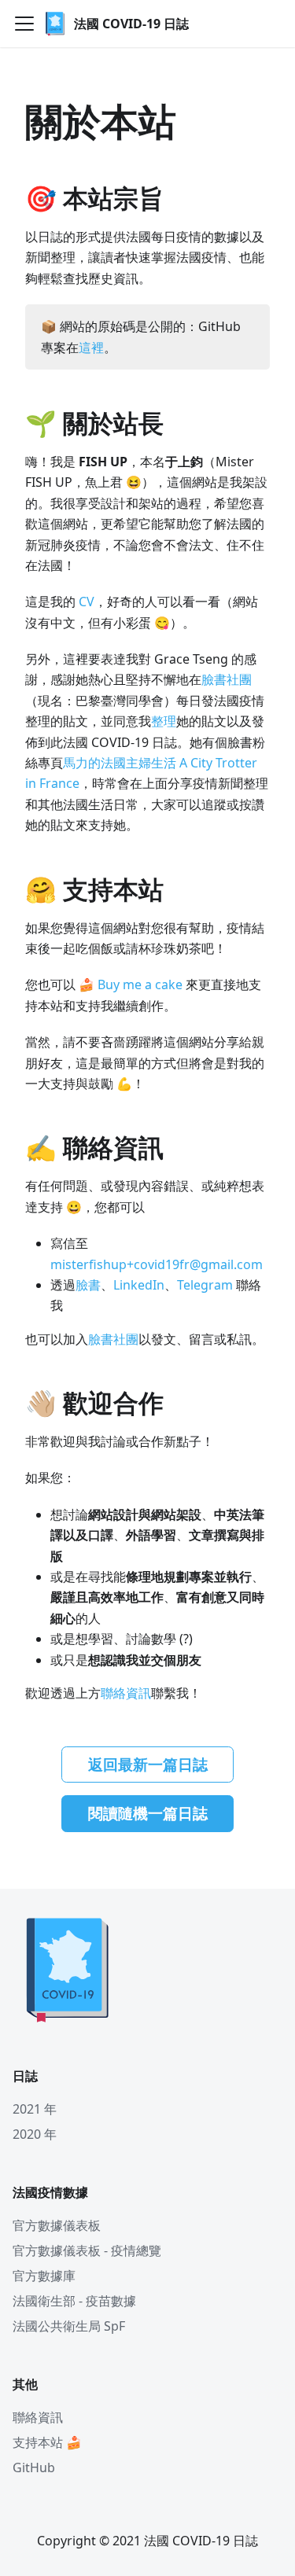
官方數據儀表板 (57, 2225)
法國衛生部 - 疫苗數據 (74, 2301)
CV (87, 602)
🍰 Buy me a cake (131, 984)
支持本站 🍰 (47, 2442)
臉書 (88, 1285)
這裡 (91, 348)
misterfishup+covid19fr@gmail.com (157, 1264)
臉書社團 (227, 679)
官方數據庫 (44, 2276)
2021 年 (35, 2109)
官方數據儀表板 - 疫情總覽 (87, 2250)
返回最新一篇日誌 (148, 1765)
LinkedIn (139, 1285)
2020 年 (35, 2134)
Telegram (205, 1285)
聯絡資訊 (126, 1693)
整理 (164, 721)
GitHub (34, 2467)
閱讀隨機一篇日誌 (148, 1813)
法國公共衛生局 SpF (69, 2326)
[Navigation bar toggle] (24, 24)
